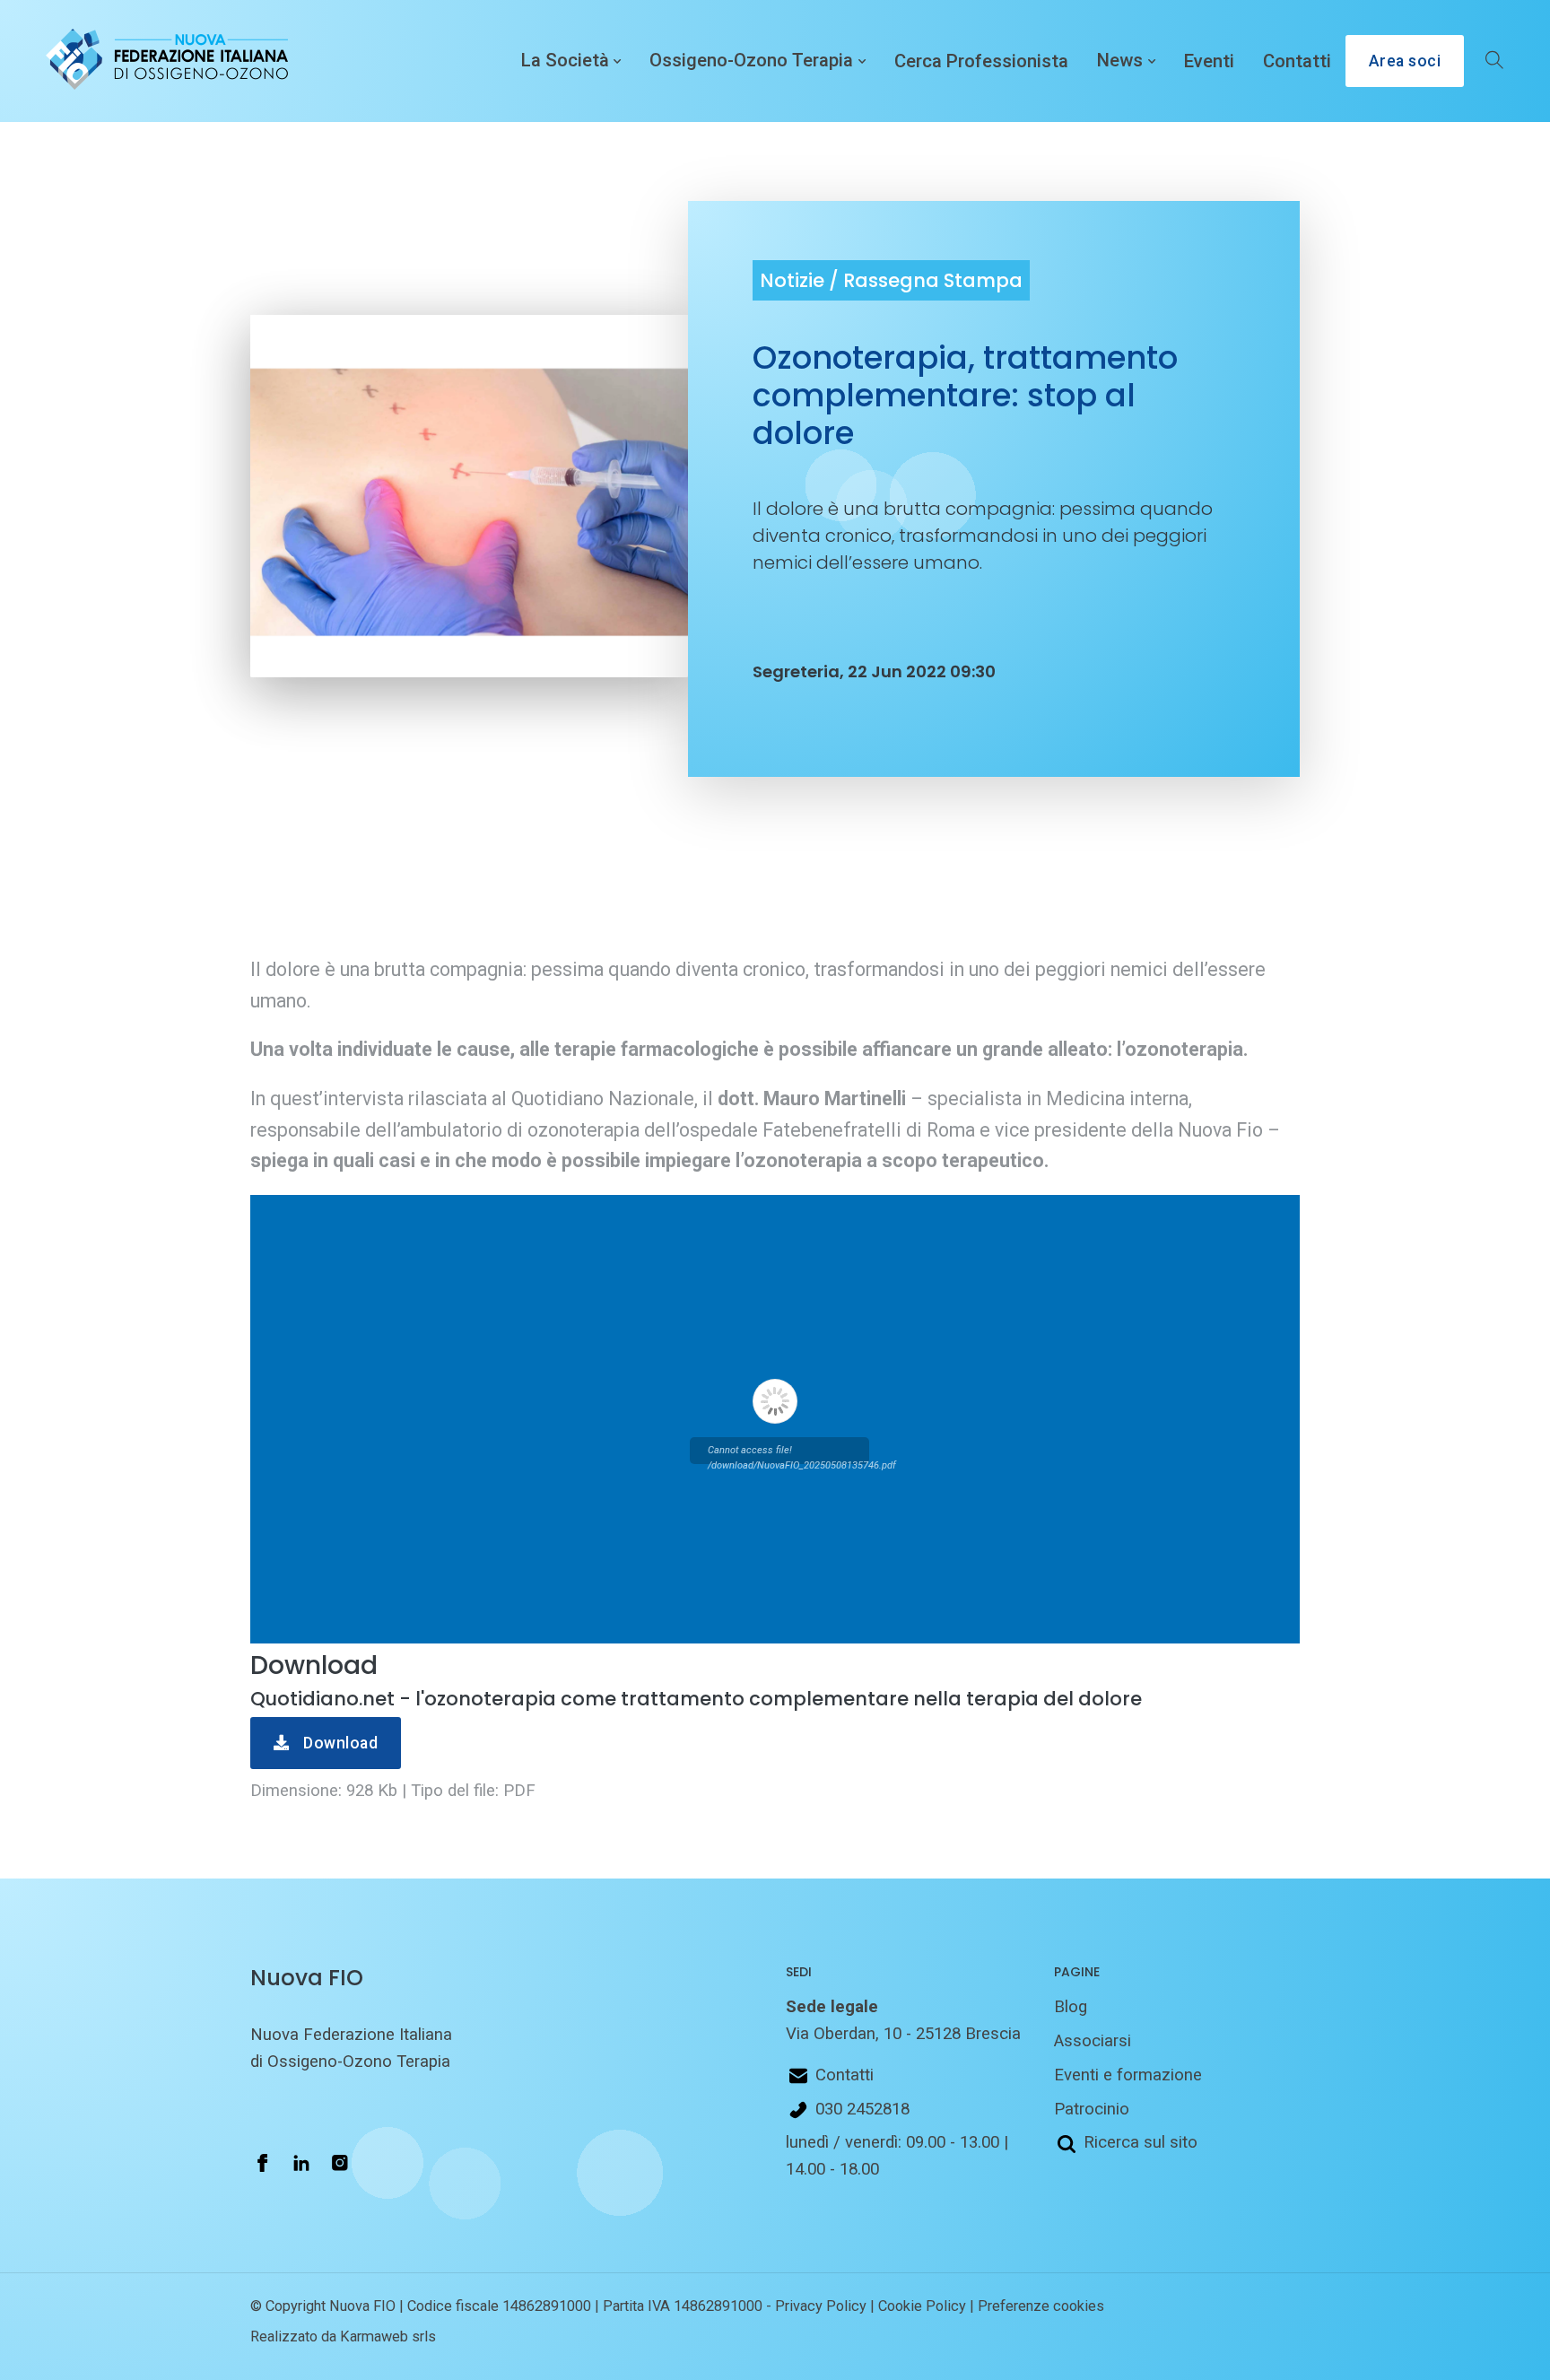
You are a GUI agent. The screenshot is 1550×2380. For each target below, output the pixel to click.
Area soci (1405, 61)
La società (565, 61)
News (1120, 61)
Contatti (1297, 61)
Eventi (1209, 61)
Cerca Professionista (981, 61)
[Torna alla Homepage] (163, 61)
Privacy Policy (821, 2306)
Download (339, 1743)
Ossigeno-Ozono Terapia (751, 61)
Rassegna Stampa (933, 280)
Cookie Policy (922, 2306)
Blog (1071, 2007)
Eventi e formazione (1128, 2075)
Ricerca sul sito (1141, 2142)
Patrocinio (1092, 2109)
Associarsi (1093, 2041)
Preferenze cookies (1041, 2306)
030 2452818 (862, 2109)
